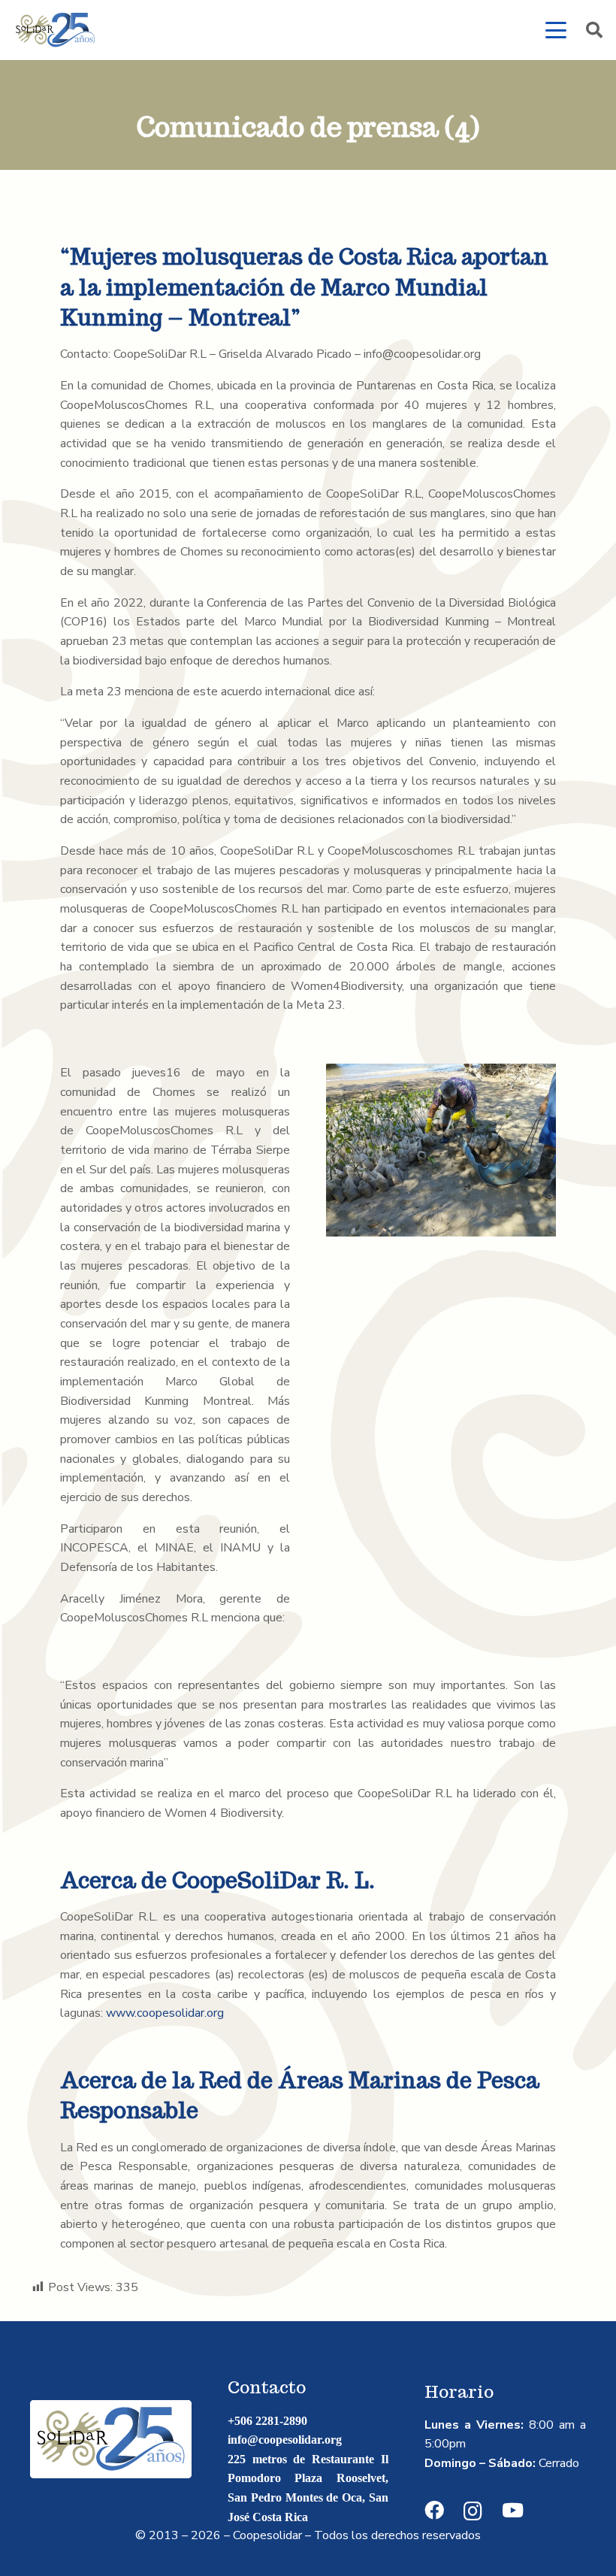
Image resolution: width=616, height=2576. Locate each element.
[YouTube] (513, 2511)
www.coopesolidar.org (165, 2013)
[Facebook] (434, 2511)
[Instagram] (473, 2511)
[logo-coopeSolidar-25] (55, 30)
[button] (556, 30)
